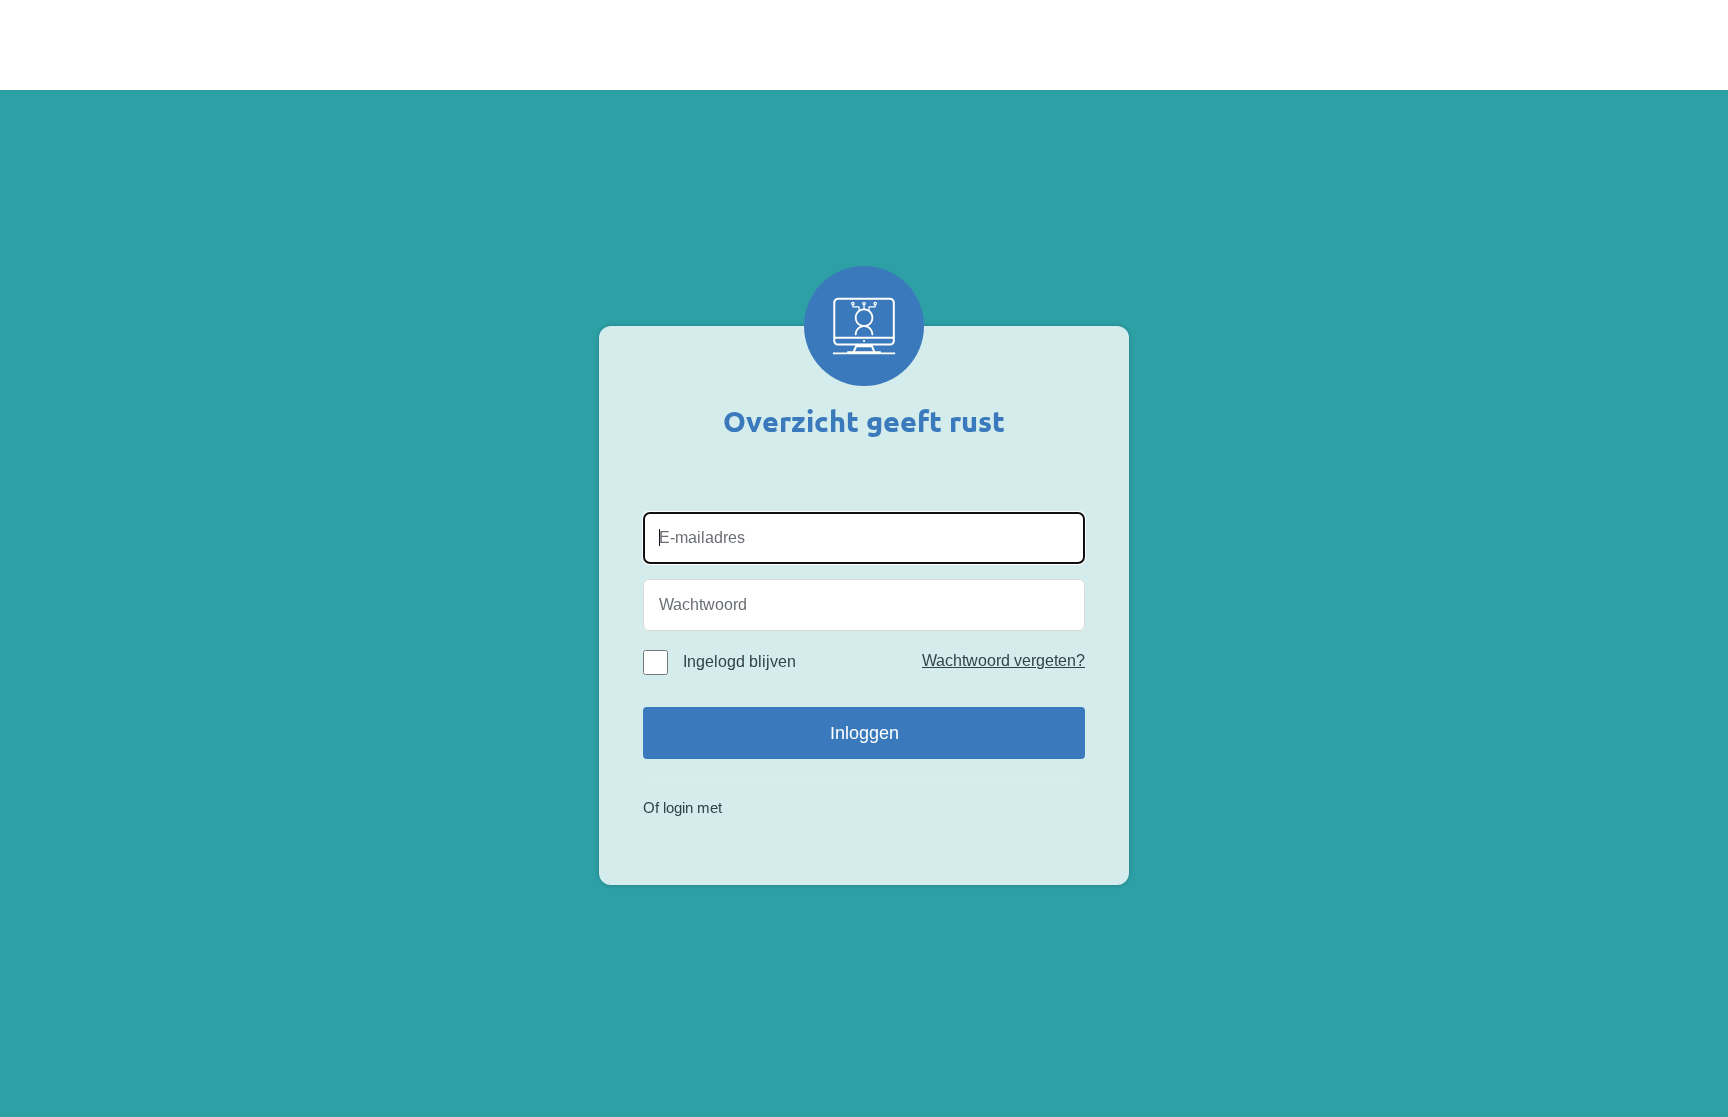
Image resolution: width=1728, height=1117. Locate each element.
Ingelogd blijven (739, 661)
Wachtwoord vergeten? (1003, 660)
